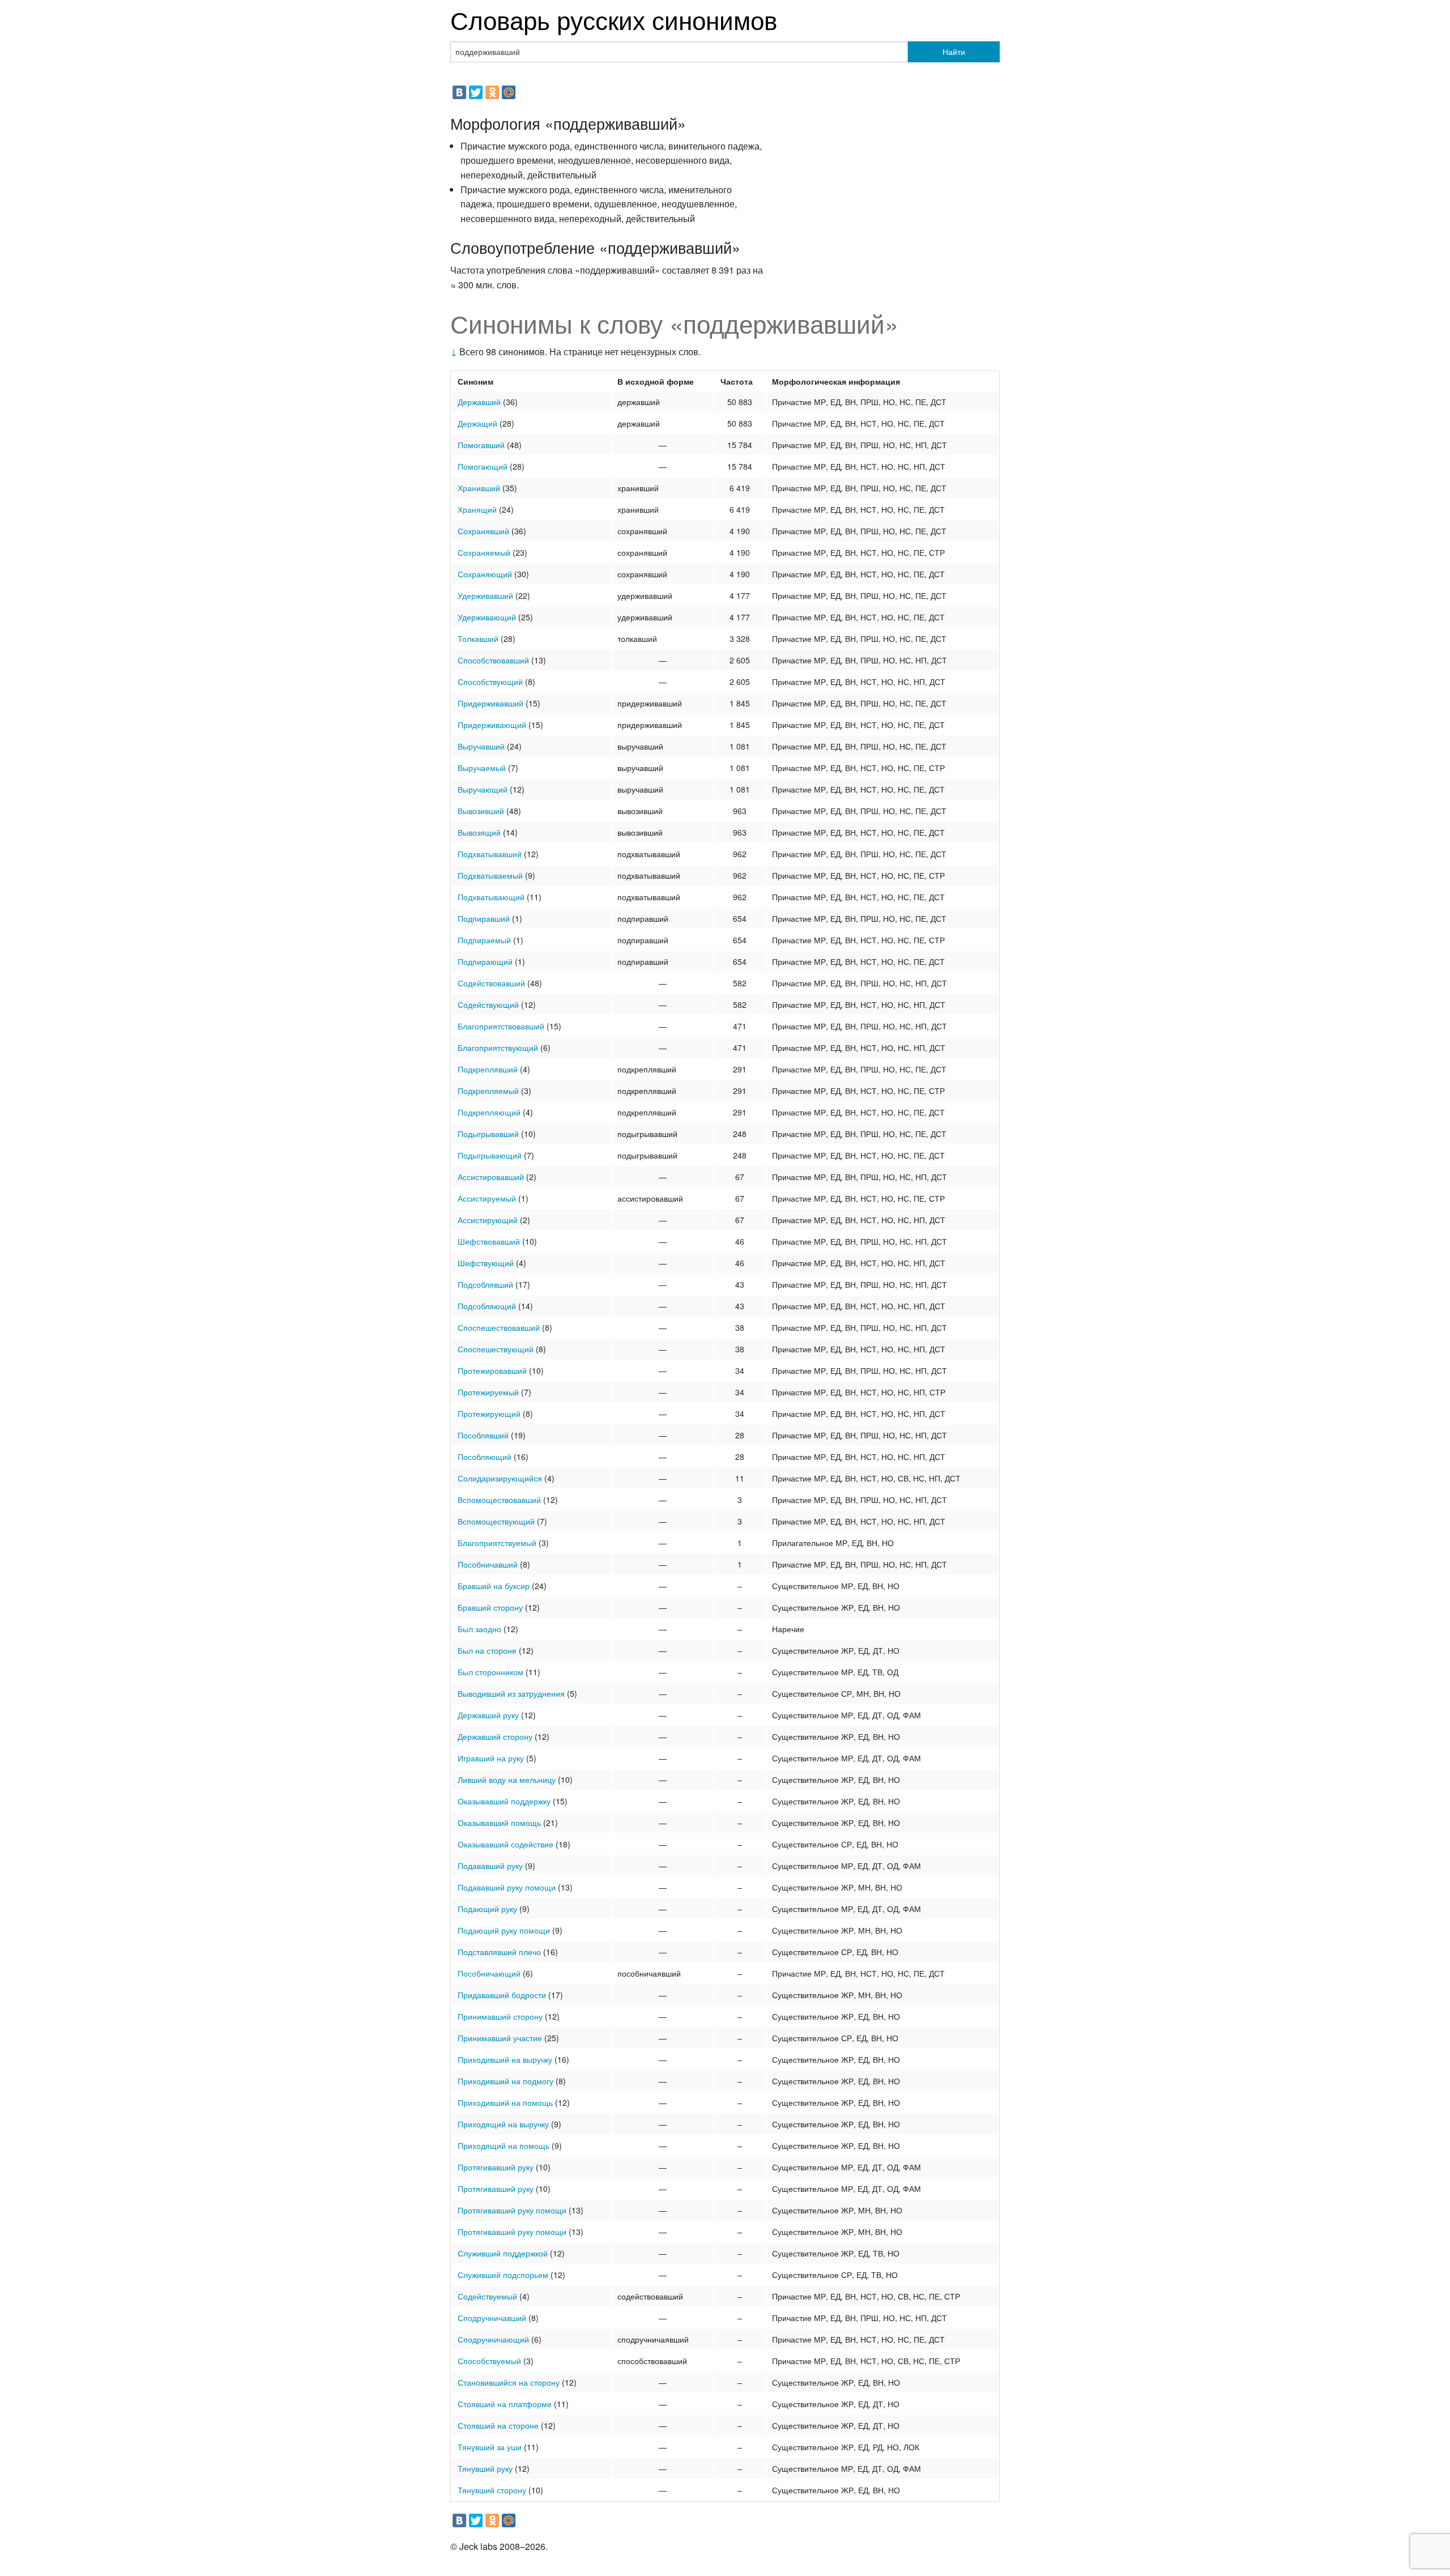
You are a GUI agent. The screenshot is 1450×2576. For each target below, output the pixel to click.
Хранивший (479, 488)
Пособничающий (489, 1973)
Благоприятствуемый (497, 1543)
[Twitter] (476, 92)
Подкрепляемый (488, 1091)
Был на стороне (487, 1650)
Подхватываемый (490, 875)
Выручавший (481, 746)
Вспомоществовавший (499, 1500)
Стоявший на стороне (498, 2425)
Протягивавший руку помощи (512, 2210)
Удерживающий (487, 617)
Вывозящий (479, 832)
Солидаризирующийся (500, 1478)
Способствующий (490, 682)
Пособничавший (488, 1564)
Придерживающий (492, 725)
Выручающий (483, 789)
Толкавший (478, 638)
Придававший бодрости (502, 1995)
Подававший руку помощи (507, 1887)
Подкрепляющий (489, 1112)
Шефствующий (486, 1263)
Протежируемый (488, 1392)
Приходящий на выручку (503, 2124)
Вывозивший (481, 811)
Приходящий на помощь (504, 2145)
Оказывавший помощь (499, 1823)
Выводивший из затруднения (511, 1693)
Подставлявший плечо (499, 1952)
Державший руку (488, 1715)
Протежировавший (492, 1370)
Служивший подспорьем (503, 2275)
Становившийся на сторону (509, 2382)
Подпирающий (485, 961)
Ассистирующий (488, 1220)
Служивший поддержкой (503, 2253)
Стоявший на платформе (505, 2404)
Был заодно (479, 1629)
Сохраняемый (484, 552)
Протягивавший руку (496, 2167)
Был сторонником (491, 1672)
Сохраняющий (485, 574)
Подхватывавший (490, 854)
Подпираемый (484, 940)
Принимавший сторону (500, 2016)
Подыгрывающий (490, 1155)
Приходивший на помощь (505, 2102)
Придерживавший (491, 703)
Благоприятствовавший (501, 1026)
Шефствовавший (489, 1241)
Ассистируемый (487, 1198)
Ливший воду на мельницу (507, 1779)
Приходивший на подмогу (506, 2081)
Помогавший (481, 445)
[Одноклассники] (492, 92)
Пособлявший (483, 1435)
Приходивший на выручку (505, 2059)
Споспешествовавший (499, 1327)
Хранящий (477, 509)
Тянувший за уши (490, 2447)
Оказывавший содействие (506, 1844)
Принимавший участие (500, 2038)
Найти (954, 52)
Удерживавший (485, 595)
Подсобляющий (487, 1306)
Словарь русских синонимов (614, 19)
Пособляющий (485, 1457)
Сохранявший (483, 531)
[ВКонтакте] (459, 92)
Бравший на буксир (494, 1586)
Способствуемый (489, 2361)
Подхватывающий (491, 897)
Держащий (477, 423)
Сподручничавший (492, 2318)
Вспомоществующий (496, 1521)
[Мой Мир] (509, 92)
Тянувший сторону (492, 2490)
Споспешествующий (496, 1349)
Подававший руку (490, 1866)
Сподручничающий (493, 2339)
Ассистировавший (491, 1177)
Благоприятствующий (498, 1048)
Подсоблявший (485, 1284)
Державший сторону (495, 1736)
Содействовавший (491, 983)
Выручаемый (482, 768)
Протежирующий (489, 1413)
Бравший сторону (490, 1607)
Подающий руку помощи (504, 1930)
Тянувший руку (485, 2468)
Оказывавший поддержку (504, 1801)
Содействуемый (487, 2296)
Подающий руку (487, 1909)
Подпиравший (484, 918)
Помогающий (483, 466)
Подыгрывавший (488, 1134)
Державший (479, 402)
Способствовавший (493, 660)
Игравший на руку (491, 1758)
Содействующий (488, 1004)
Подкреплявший (488, 1069)
